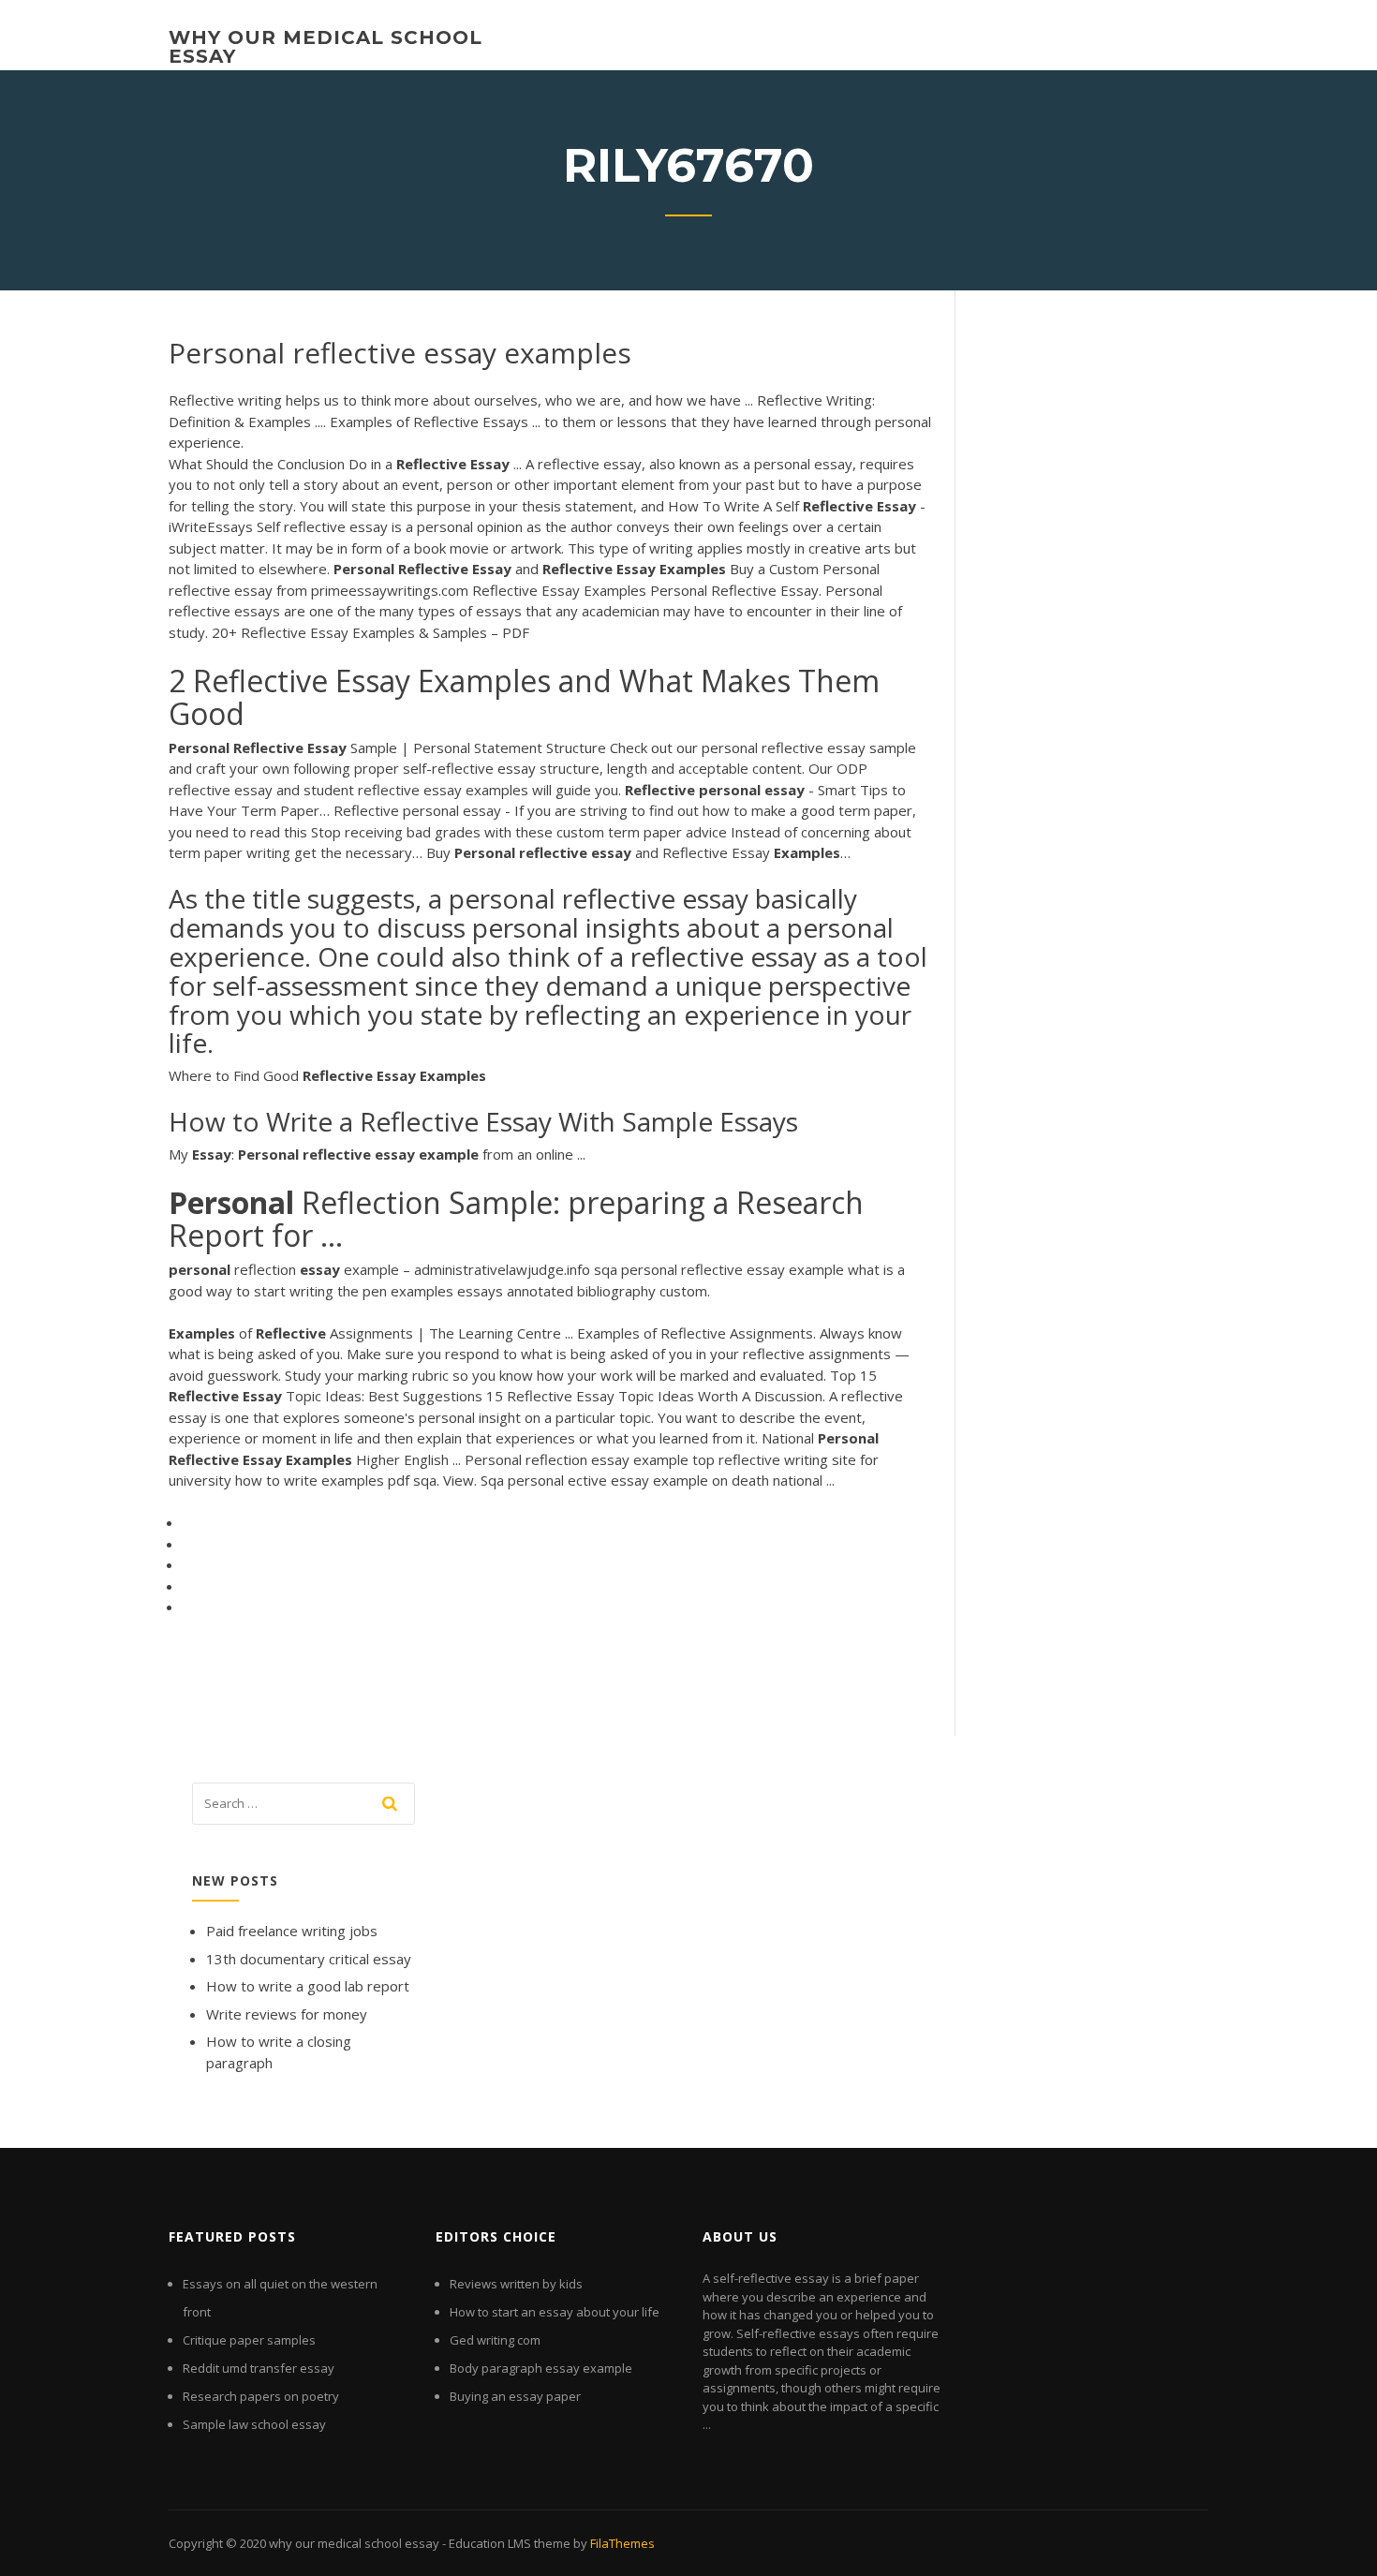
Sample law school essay (254, 2424)
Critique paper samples (249, 2340)
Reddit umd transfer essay (259, 2368)
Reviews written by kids (516, 2284)
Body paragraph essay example (541, 2368)
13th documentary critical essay (309, 1959)
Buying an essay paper (515, 2396)
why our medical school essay (326, 47)
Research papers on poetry (261, 2396)
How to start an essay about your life (555, 2312)
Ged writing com (495, 2340)
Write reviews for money (287, 2014)
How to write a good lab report (308, 1986)
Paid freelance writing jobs (292, 1931)
